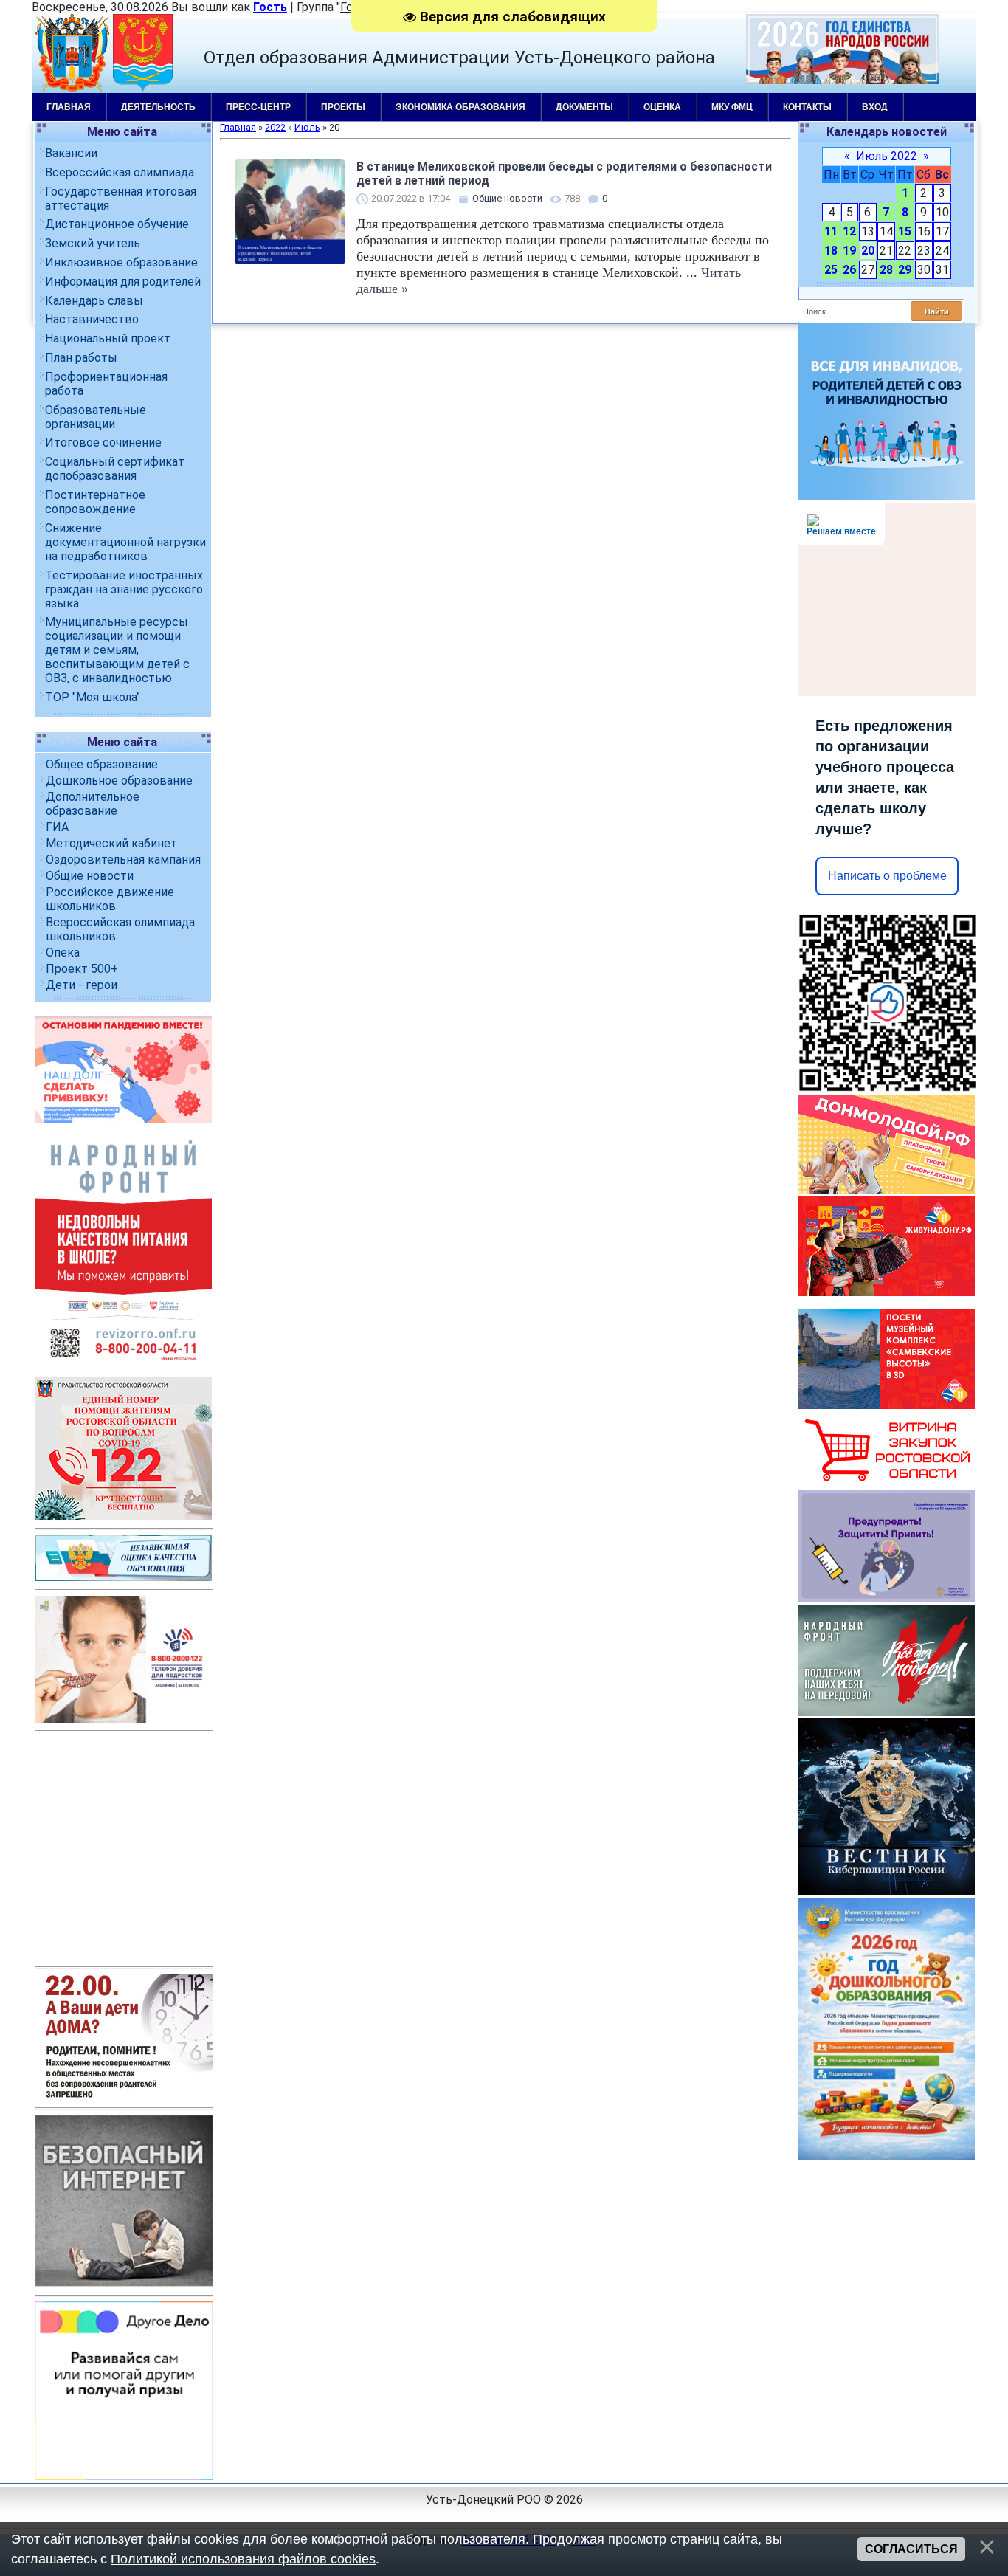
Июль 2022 (887, 156)
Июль (307, 127)
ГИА (57, 827)
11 (831, 231)
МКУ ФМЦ (732, 107)
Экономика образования (460, 107)
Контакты (807, 107)
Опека (63, 953)
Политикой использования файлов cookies (243, 2559)
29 (905, 270)
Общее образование (102, 764)
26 (849, 270)
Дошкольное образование (119, 781)
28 (886, 270)
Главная (69, 107)
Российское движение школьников (110, 899)
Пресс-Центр (258, 107)
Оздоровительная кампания (123, 860)
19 (849, 251)
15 (905, 231)
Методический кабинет (111, 843)
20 (868, 251)
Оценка (662, 107)
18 (831, 251)
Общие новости (90, 876)
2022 (275, 127)
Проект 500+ (82, 969)
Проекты (343, 107)
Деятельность (158, 107)
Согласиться (911, 2549)
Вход (875, 107)
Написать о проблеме (887, 876)
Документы (584, 107)
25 (831, 270)
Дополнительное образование (93, 804)
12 (849, 231)
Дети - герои (82, 985)
